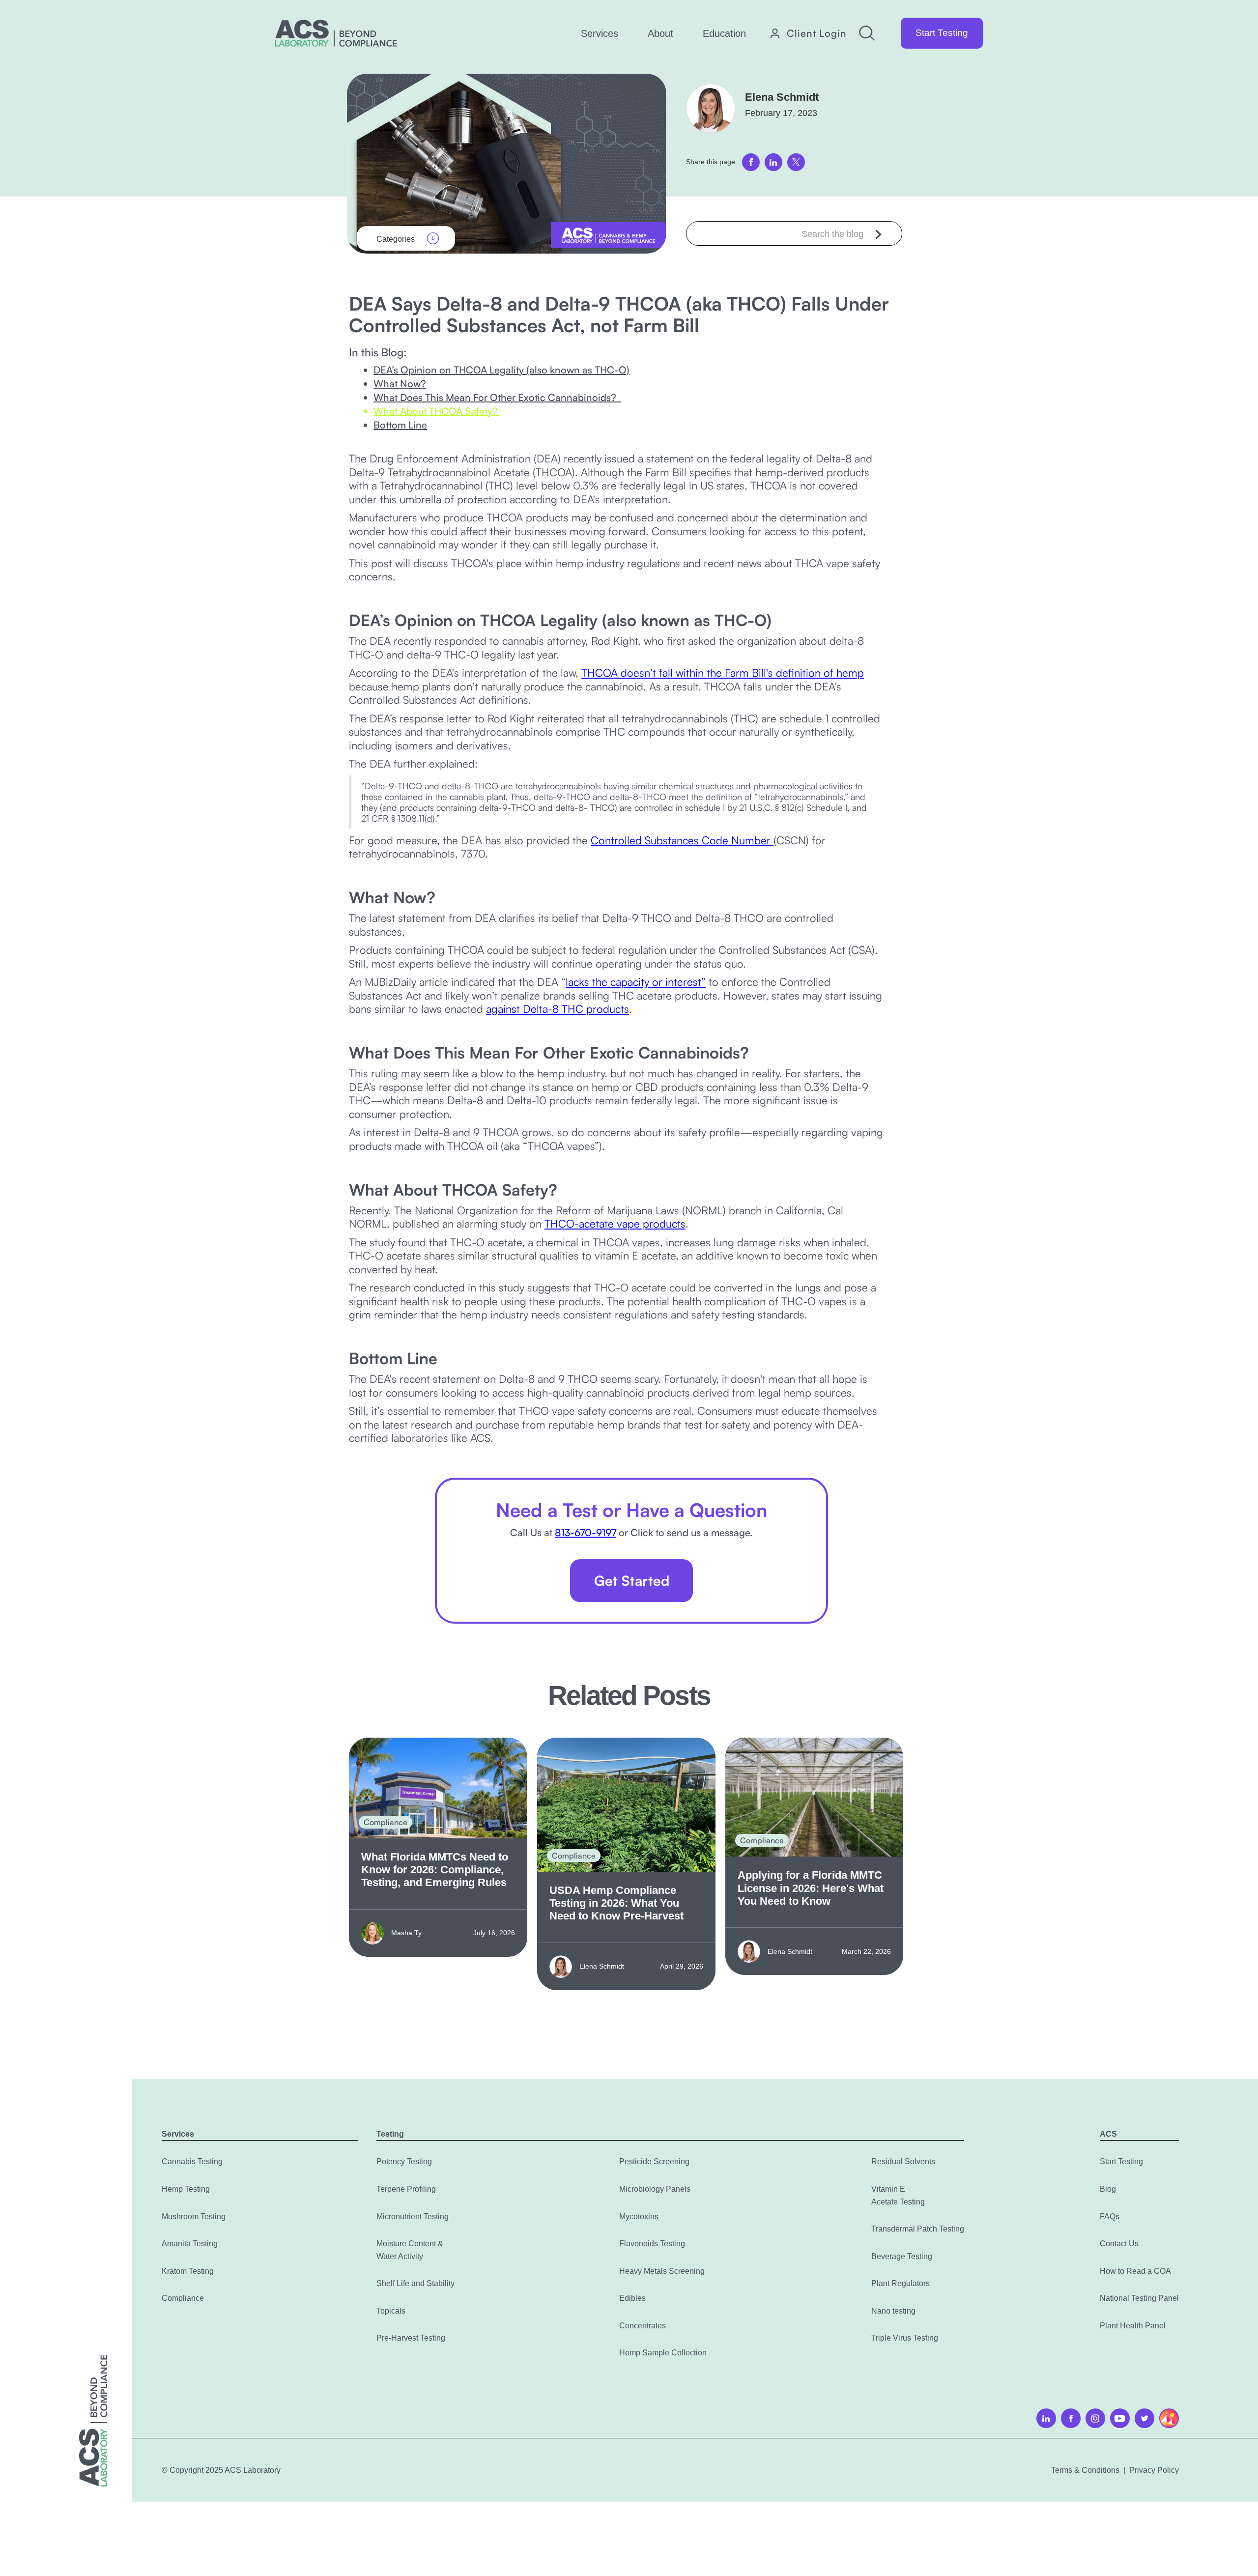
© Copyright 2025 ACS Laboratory (221, 2470)
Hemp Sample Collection (663, 2353)
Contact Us (1119, 2244)
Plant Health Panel (1133, 2326)
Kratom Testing (188, 2271)
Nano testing (893, 2311)
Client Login (817, 33)
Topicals (391, 2311)
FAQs (1110, 2217)
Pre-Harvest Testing (411, 2338)
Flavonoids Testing (652, 2244)
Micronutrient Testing (413, 2217)
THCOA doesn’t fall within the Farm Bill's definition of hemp (723, 673)
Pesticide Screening (654, 2161)
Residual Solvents (903, 2161)
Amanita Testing (190, 2244)
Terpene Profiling (406, 2189)
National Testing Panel (1139, 2298)
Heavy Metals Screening (662, 2271)
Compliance (183, 2298)
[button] (600, 33)
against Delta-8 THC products (558, 1009)
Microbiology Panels (655, 2189)
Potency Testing (404, 2161)
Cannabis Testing (192, 2161)
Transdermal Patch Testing (918, 2229)
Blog (1108, 2189)
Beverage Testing (902, 2256)
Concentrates (643, 2326)
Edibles (632, 2298)
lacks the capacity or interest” (636, 982)
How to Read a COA (1135, 2271)
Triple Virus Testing (905, 2338)
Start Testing (942, 33)
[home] (336, 33)
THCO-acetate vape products (615, 1223)
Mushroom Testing (194, 2217)
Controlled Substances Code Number (682, 840)
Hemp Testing (186, 2189)
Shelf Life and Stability (415, 2283)
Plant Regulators (901, 2283)
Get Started (632, 1581)
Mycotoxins (639, 2217)
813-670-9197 (586, 1532)
